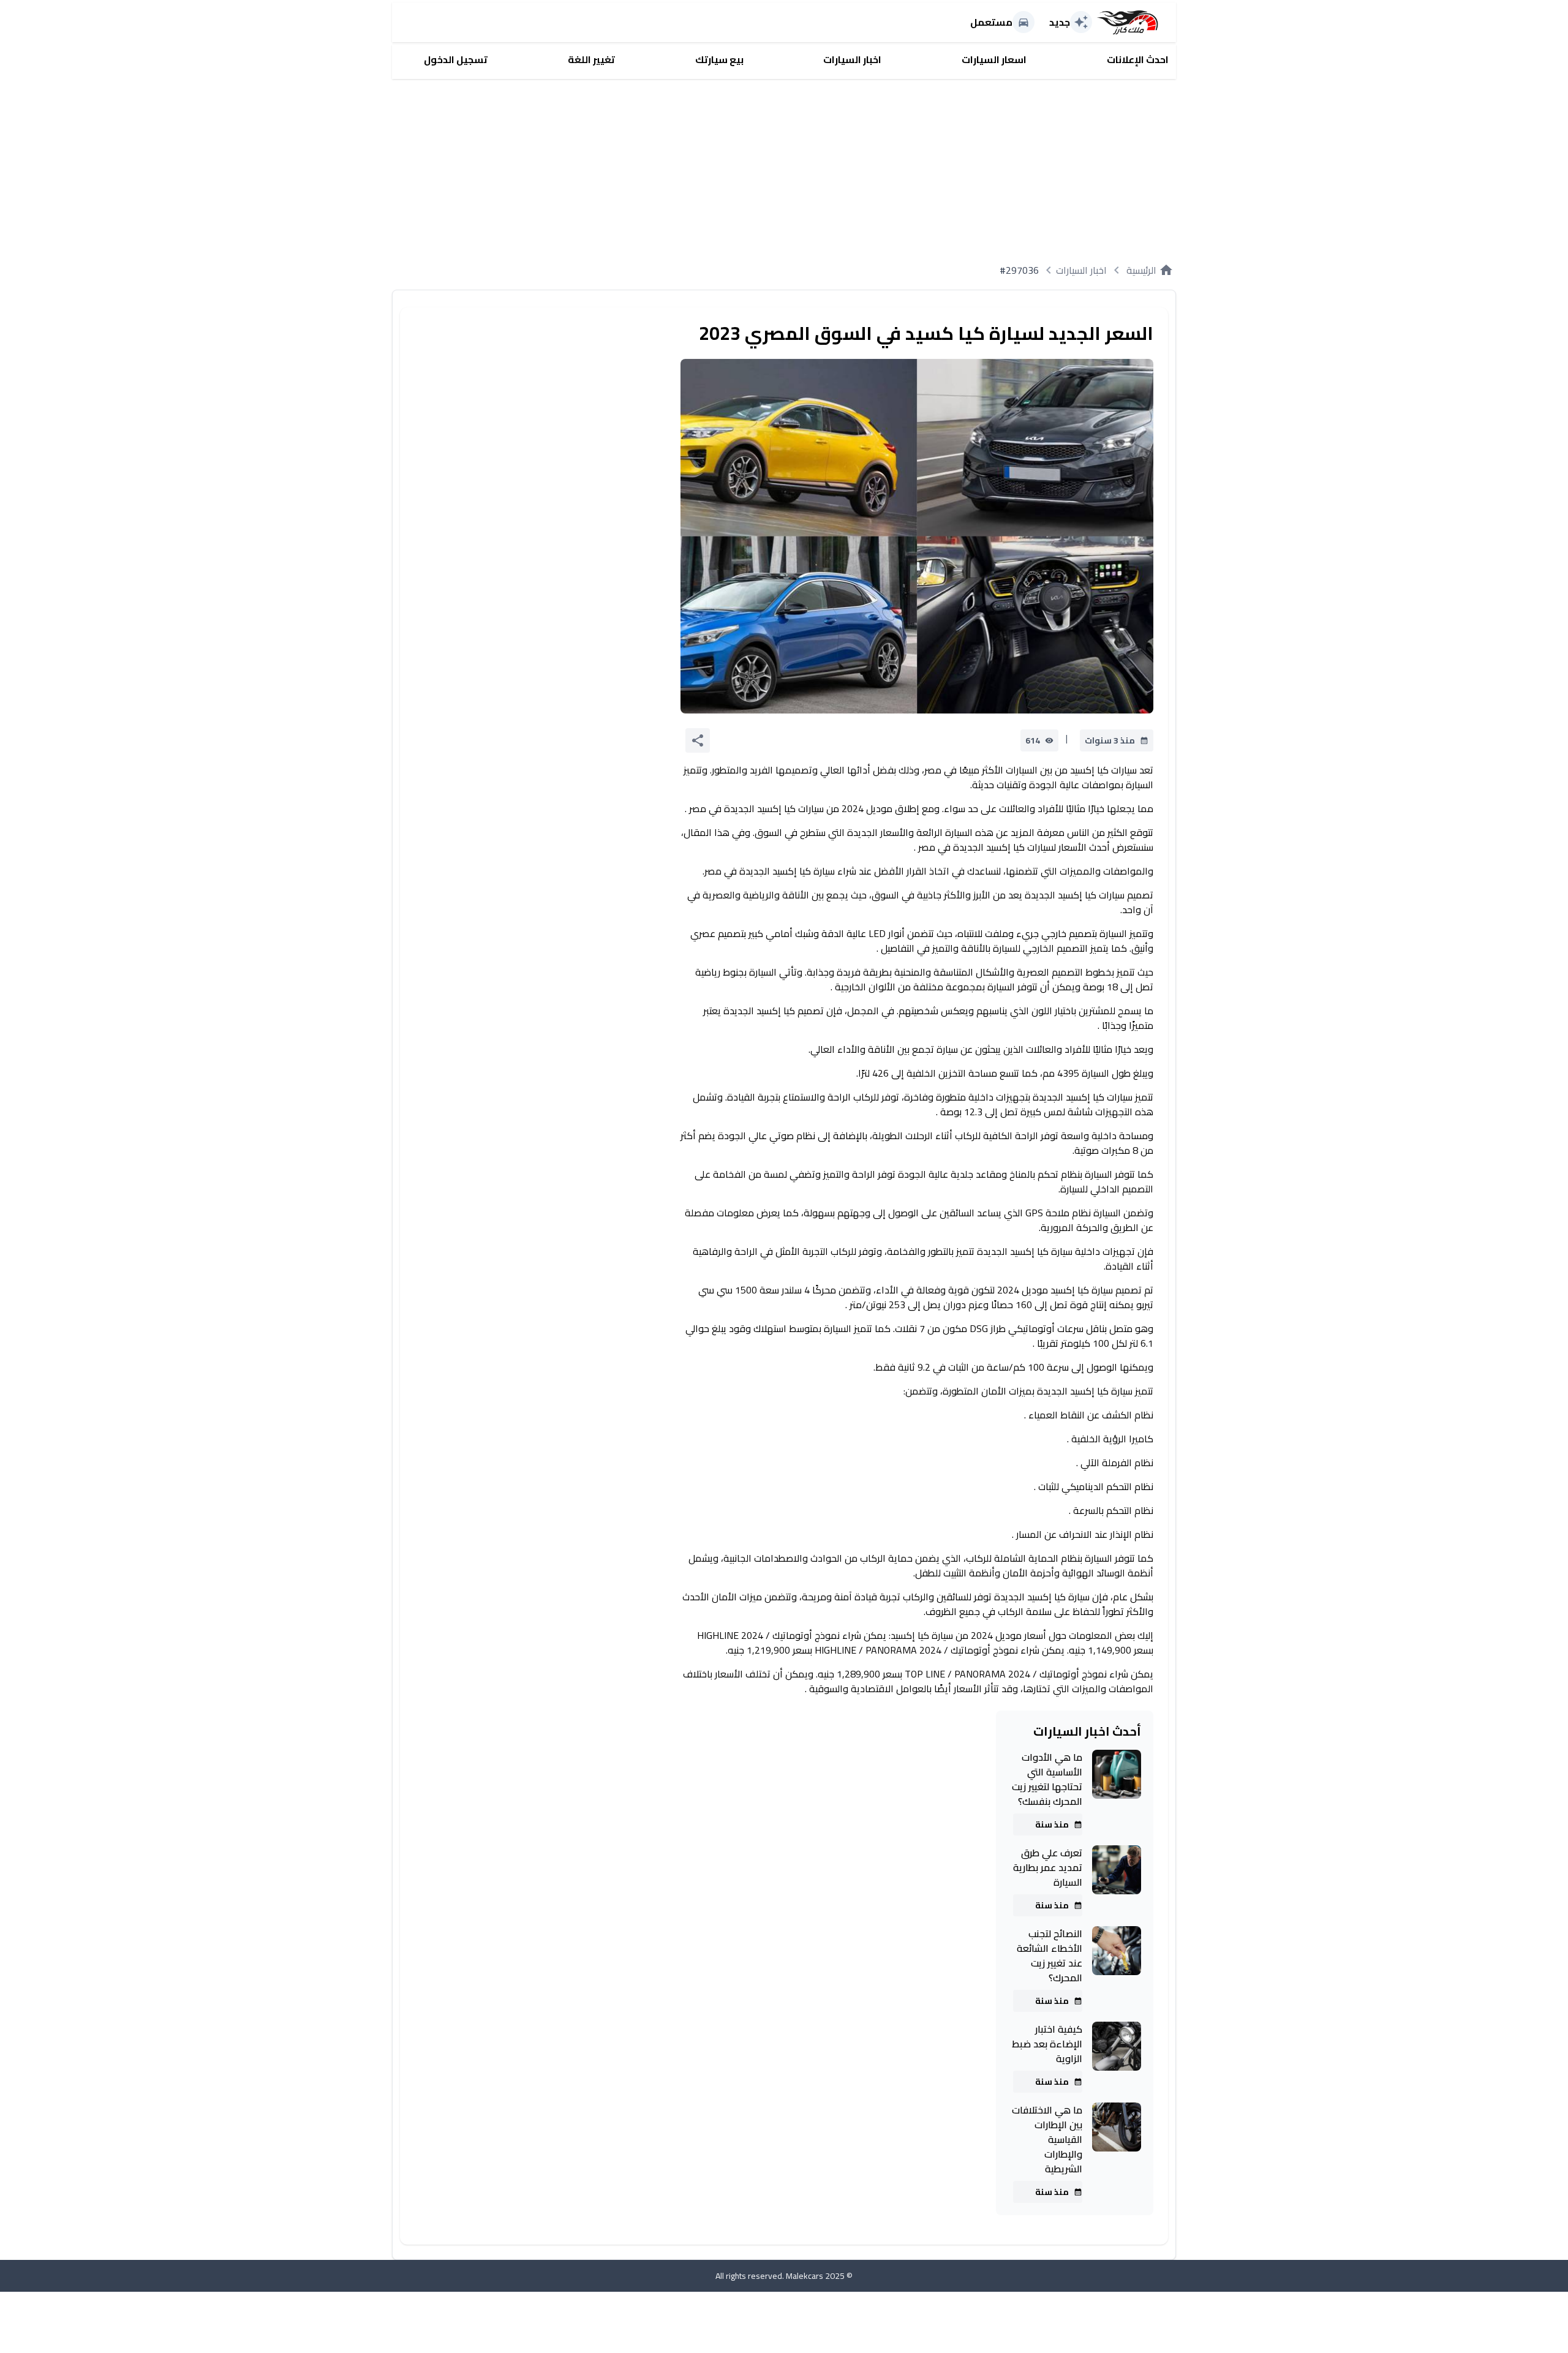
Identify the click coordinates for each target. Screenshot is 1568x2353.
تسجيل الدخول (456, 59)
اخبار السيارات (852, 59)
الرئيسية (1150, 270)
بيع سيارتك (719, 59)
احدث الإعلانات (1138, 59)
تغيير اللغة (591, 59)
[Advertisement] (809, 165)
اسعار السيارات (994, 59)
